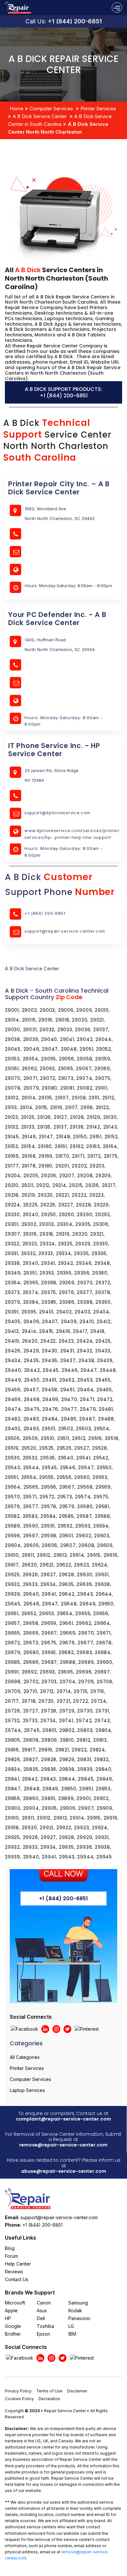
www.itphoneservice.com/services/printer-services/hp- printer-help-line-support (72, 834)
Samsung (78, 2303)
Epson (43, 2334)
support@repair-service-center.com (65, 931)
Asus (42, 2310)
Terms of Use (49, 2391)
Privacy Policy (18, 2391)
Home (17, 109)
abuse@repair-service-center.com (64, 2171)
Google (13, 2326)
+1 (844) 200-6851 (75, 21)
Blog (10, 2248)
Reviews (14, 2272)
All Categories (25, 2057)
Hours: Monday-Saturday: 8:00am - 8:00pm (63, 721)
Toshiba (45, 2326)
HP (8, 2318)
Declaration (49, 2399)
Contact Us (17, 2279)
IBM (72, 2334)
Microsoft (15, 2303)
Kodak (75, 2310)
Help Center (18, 2264)
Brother (13, 2334)
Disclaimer (77, 2391)
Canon (44, 2303)
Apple (11, 2310)
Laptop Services (27, 2090)
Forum (11, 2256)
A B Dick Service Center (40, 116)
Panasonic (79, 2318)
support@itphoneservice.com (57, 813)
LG (71, 2326)
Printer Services (98, 109)
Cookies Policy (19, 2399)
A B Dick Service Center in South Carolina (60, 120)
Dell (41, 2318)
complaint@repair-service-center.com (63, 2119)
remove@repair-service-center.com (63, 2145)
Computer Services (51, 109)
